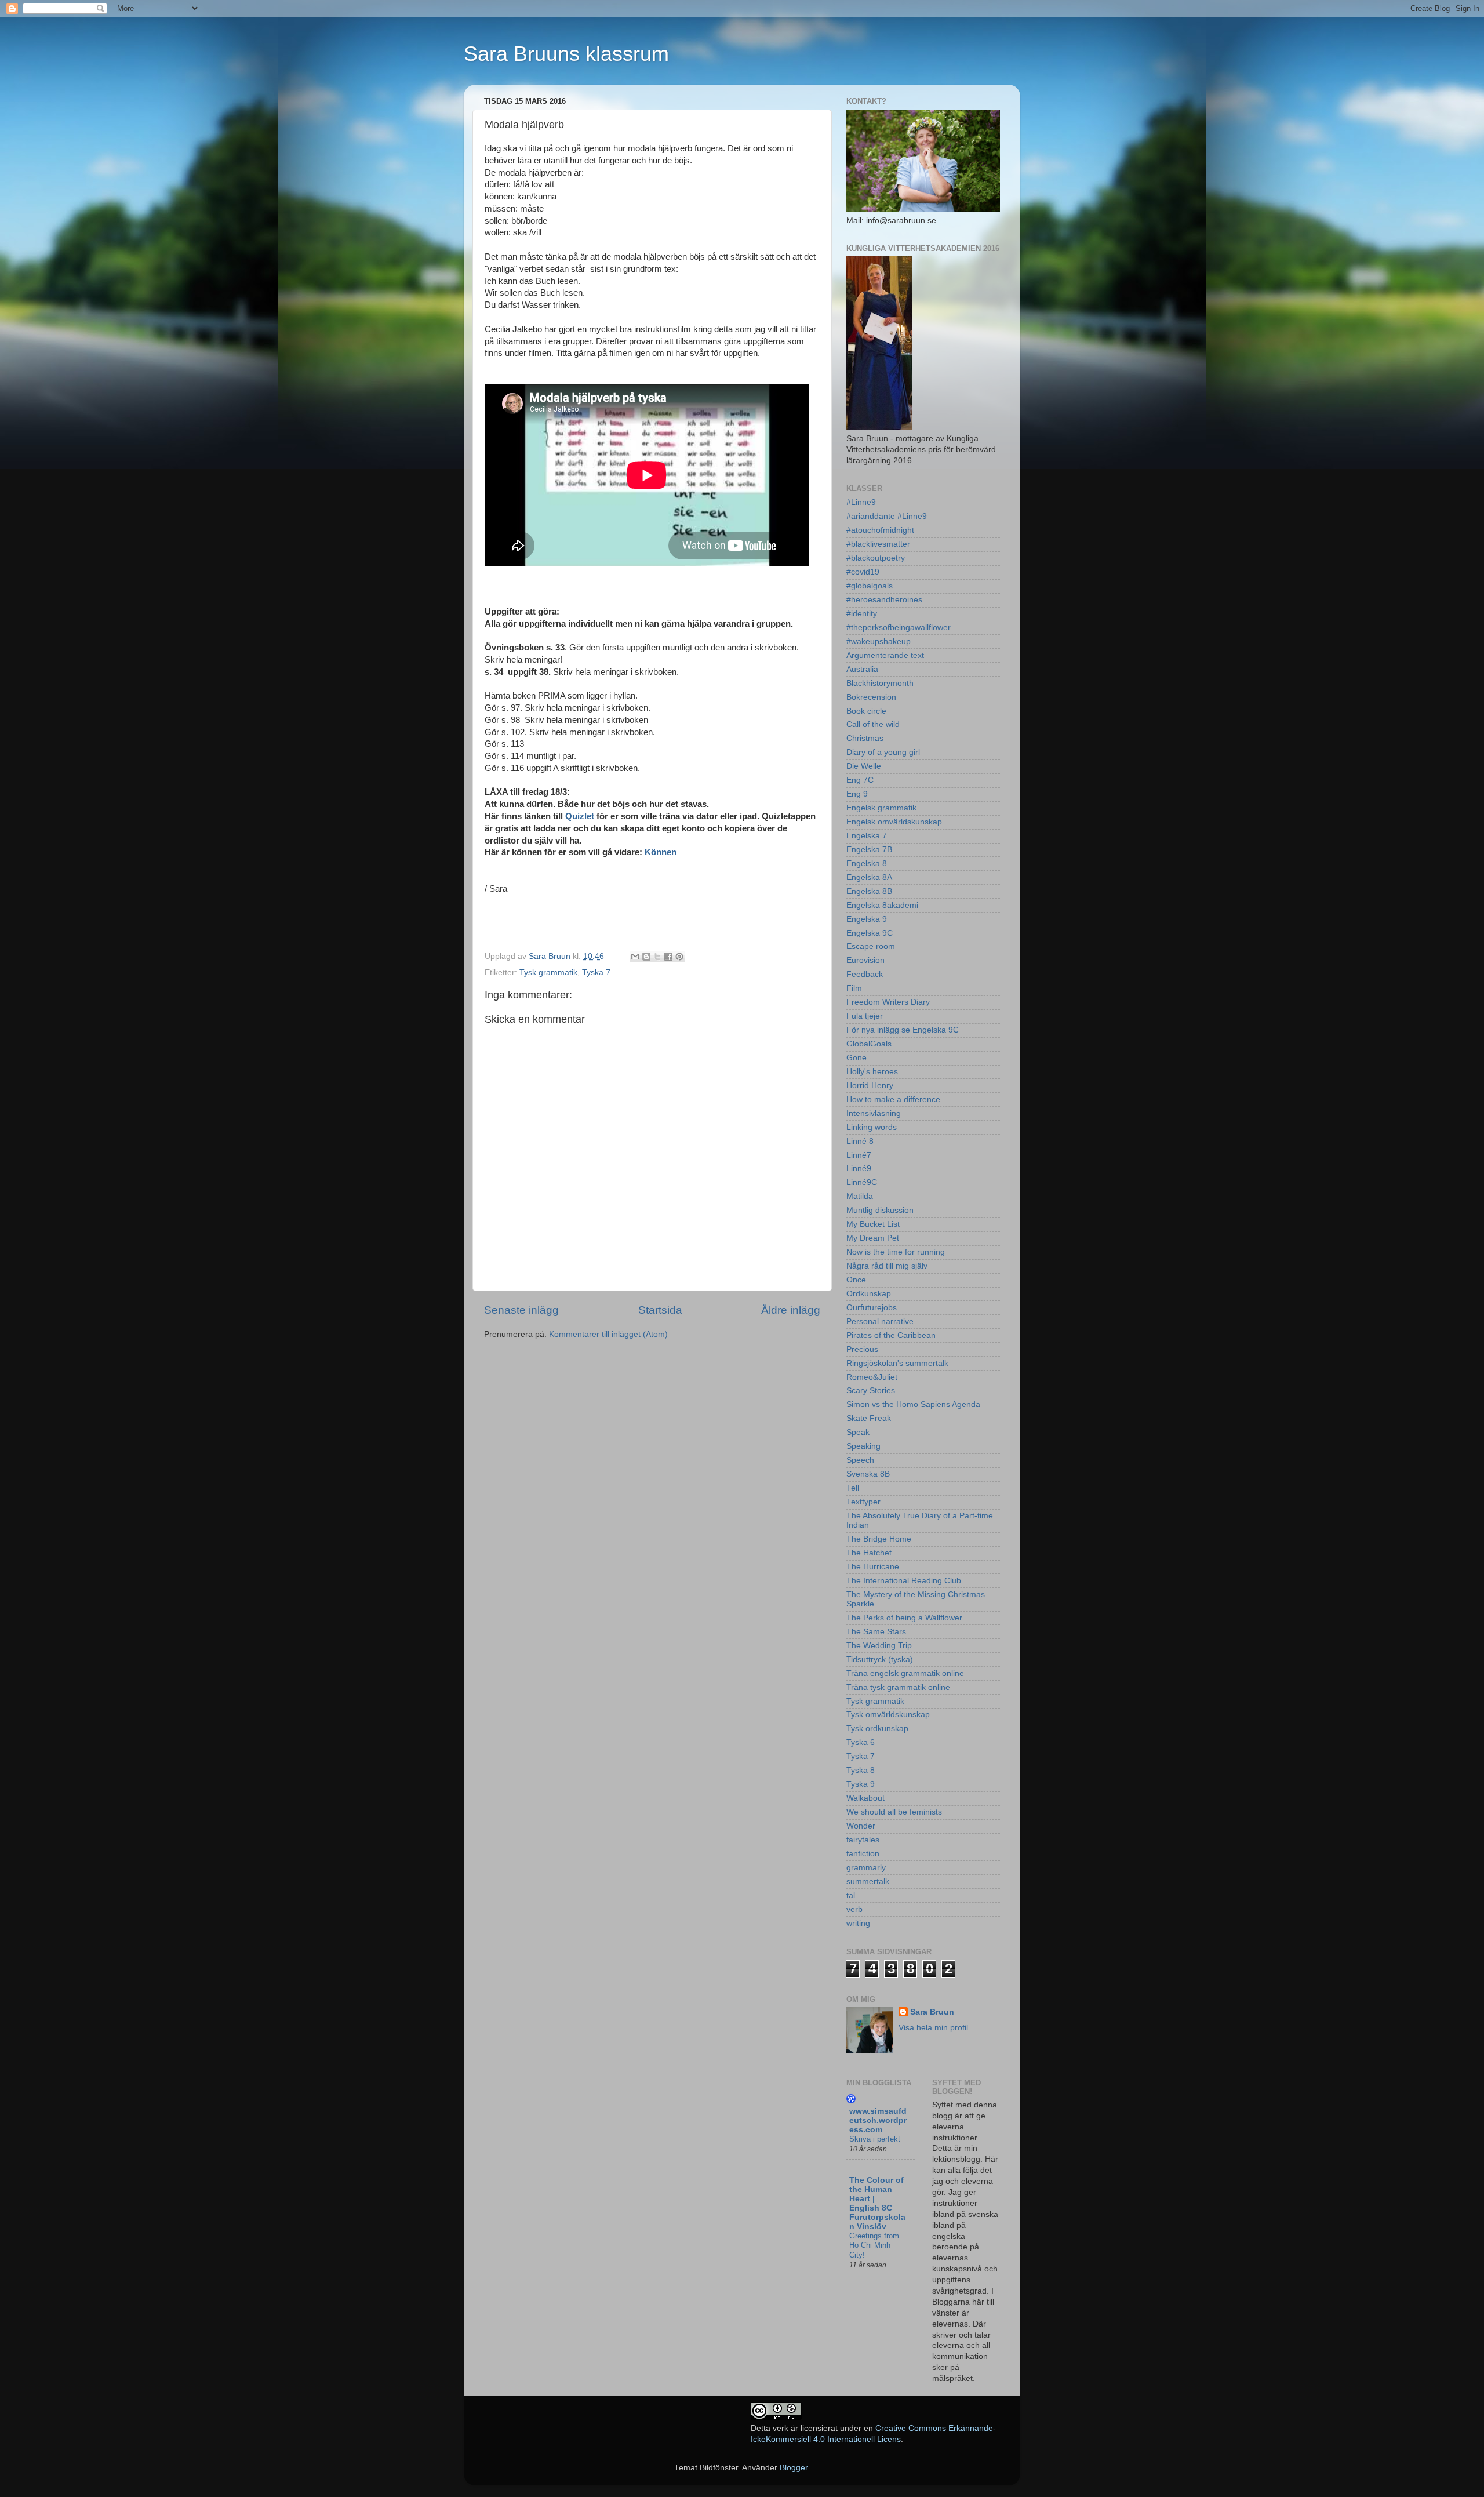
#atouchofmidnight (880, 530)
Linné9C (862, 1182)
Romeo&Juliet (872, 1377)
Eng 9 (857, 794)
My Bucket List (873, 1224)
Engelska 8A (869, 877)
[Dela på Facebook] (668, 957)
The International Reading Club (904, 1581)
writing (858, 1923)
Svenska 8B (868, 1474)
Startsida (660, 1310)
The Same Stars (876, 1632)
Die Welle (864, 766)
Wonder (861, 1826)
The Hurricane (873, 1567)
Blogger (794, 2468)
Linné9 (859, 1168)
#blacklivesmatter (878, 544)
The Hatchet (869, 1553)
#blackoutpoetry (876, 558)
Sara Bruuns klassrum (566, 54)
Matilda (860, 1196)
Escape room (871, 946)
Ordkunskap (869, 1294)
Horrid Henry (870, 1086)
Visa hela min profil (933, 2028)
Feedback (865, 974)
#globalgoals (870, 586)
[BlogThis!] (646, 957)
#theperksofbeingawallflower (899, 628)
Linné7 (859, 1155)
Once (856, 1280)
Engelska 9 (867, 919)
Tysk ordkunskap (877, 1729)
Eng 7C (860, 780)
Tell (853, 1488)
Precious (862, 1349)
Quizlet (580, 816)
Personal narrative (880, 1322)
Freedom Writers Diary (888, 1002)
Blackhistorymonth (880, 683)
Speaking (863, 1446)
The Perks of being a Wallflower (904, 1618)
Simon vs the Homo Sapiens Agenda (913, 1404)
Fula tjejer (865, 1016)
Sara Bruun (932, 2012)
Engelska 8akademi (882, 905)
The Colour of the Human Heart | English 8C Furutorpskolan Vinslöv (877, 2203)
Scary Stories (871, 1391)
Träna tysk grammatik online (898, 1687)
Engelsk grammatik (881, 808)
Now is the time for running (896, 1252)
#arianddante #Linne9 (887, 516)
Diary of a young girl (883, 752)
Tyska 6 (861, 1742)
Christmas (865, 738)
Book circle (866, 711)
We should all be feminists (894, 1812)
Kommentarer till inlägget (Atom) (608, 1334)
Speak (858, 1432)
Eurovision (865, 960)
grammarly (866, 1868)
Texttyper (863, 1502)
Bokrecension (871, 697)
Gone (856, 1058)
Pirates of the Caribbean (891, 1335)
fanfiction (863, 1854)
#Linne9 (861, 502)
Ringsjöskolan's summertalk (897, 1363)
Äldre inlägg (791, 1310)
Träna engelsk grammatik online (905, 1673)
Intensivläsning (874, 1113)
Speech (860, 1460)
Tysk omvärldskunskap (888, 1715)
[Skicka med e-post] (635, 957)
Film (854, 988)
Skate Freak (869, 1418)
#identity (862, 614)
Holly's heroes (872, 1072)
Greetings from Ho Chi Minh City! (874, 2245)
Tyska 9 (861, 1784)
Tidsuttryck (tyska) (880, 1660)
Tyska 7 (596, 973)
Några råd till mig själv (887, 1266)
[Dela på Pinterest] (679, 957)
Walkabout (865, 1798)
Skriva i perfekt (875, 2139)
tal (851, 1896)
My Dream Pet (873, 1238)
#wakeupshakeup (879, 641)
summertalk (868, 1882)
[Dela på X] (657, 957)
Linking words (872, 1127)
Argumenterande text (885, 655)
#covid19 (863, 572)
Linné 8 (860, 1141)
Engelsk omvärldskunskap (894, 822)
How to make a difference (893, 1100)
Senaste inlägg (521, 1310)
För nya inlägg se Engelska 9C (903, 1030)
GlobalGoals (869, 1044)
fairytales (863, 1840)
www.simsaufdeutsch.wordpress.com (878, 2120)
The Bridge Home (879, 1539)
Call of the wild (873, 724)
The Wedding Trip (879, 1646)
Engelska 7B (869, 850)
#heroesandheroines (884, 600)
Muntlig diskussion (880, 1210)
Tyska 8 (861, 1770)
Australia (862, 669)
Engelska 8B (869, 891)
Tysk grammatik (548, 973)
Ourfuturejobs (872, 1308)
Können (661, 852)
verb (854, 1909)
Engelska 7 (867, 836)
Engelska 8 (867, 864)
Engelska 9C (870, 933)
